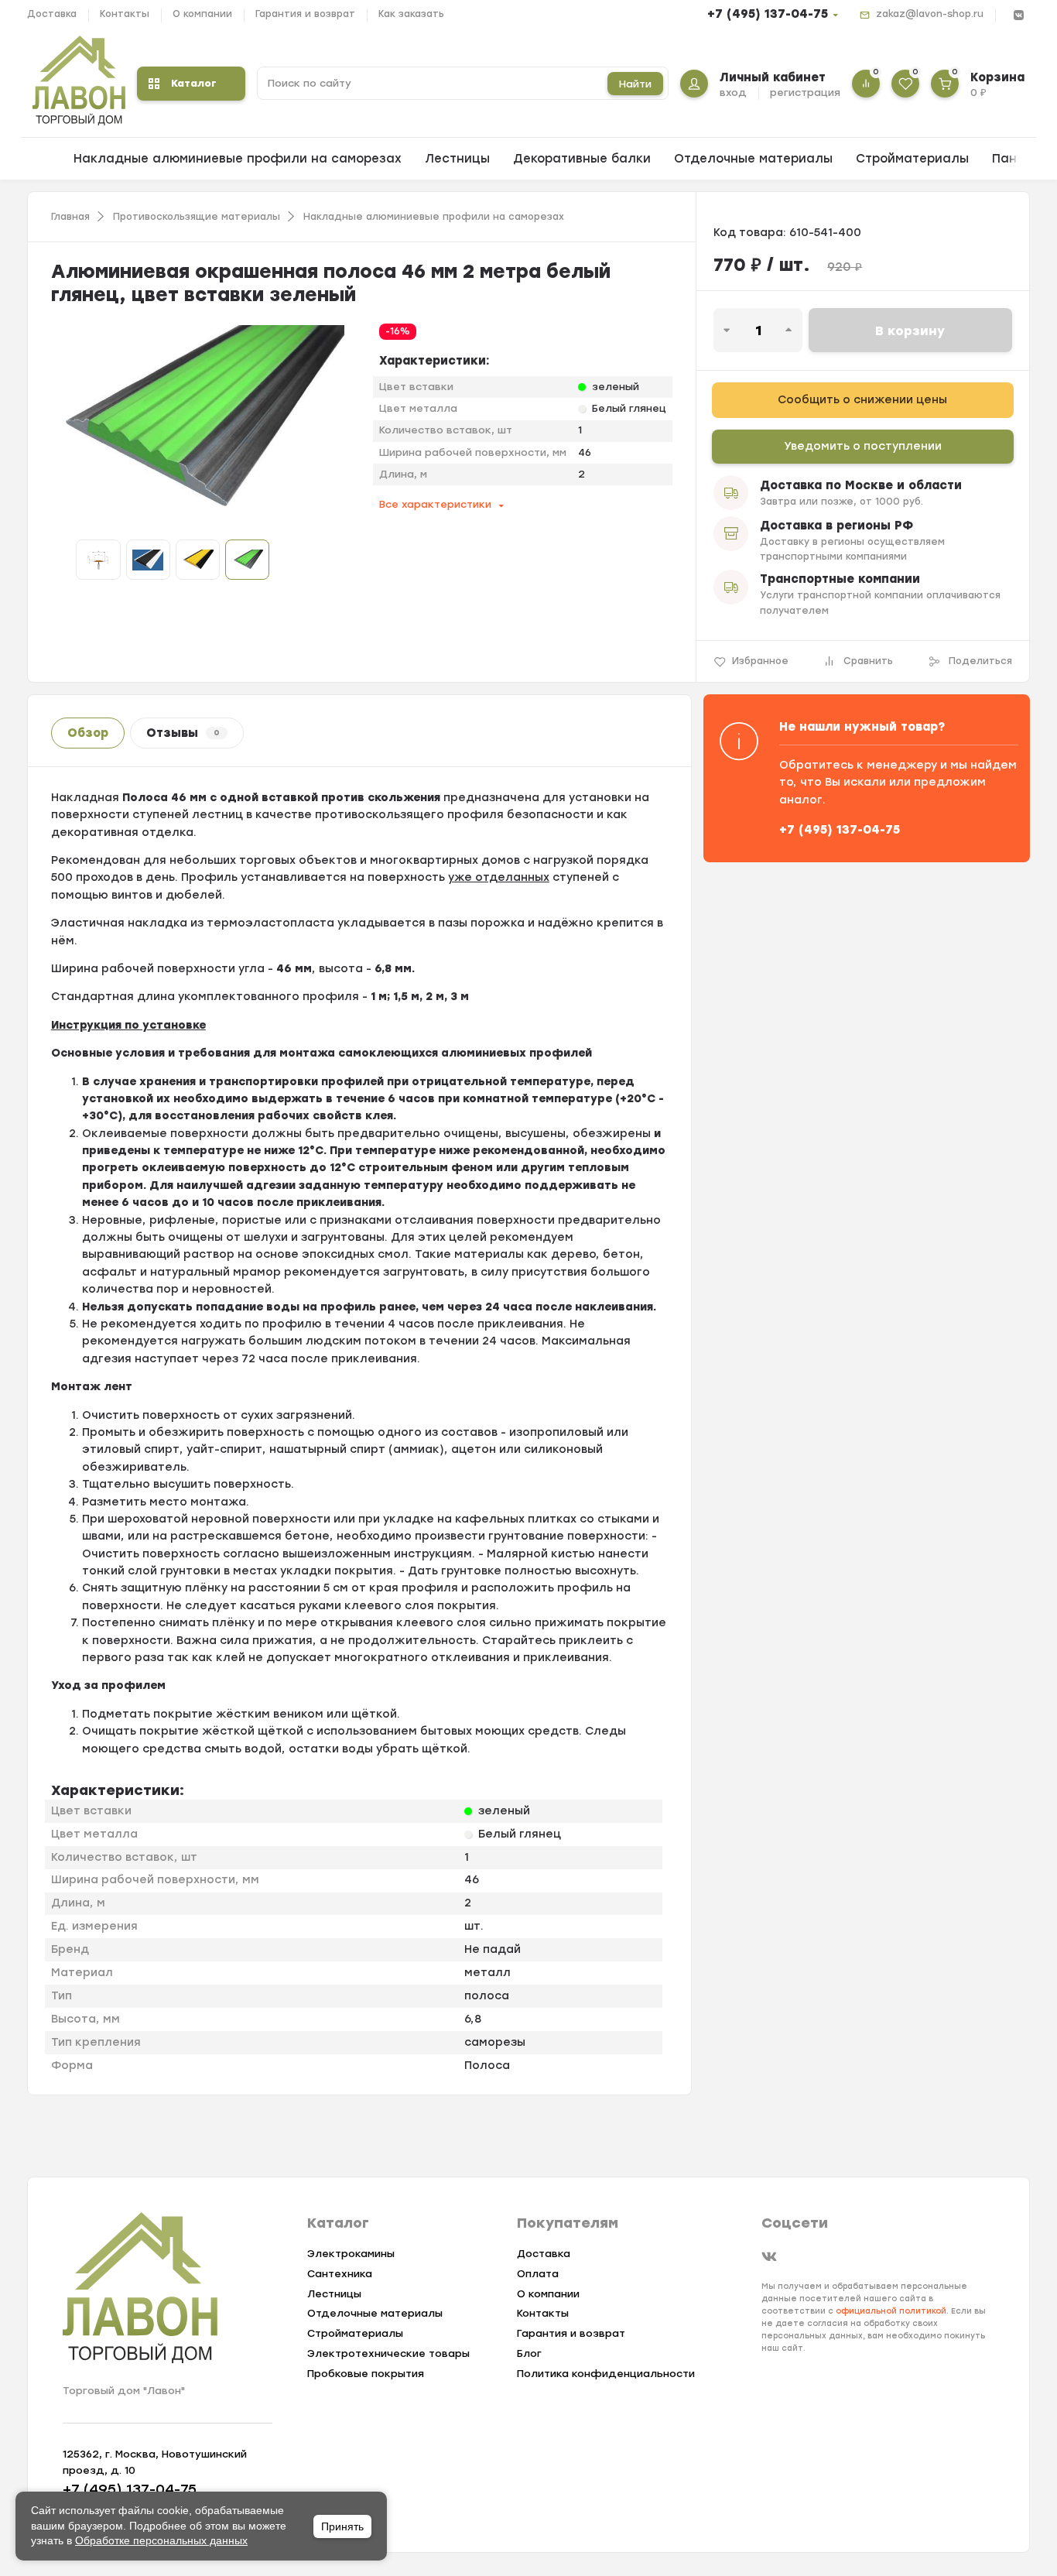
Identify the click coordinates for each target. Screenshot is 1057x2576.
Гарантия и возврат (305, 14)
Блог (529, 2353)
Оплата (538, 2274)
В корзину (910, 331)
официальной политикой (891, 2311)
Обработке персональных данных (161, 2540)
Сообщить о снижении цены (862, 400)
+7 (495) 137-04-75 (768, 14)
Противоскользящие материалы (197, 217)
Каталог (194, 83)
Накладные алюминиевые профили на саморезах (238, 159)
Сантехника (340, 2274)
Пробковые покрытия (366, 2374)
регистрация (805, 92)
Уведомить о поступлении (863, 446)
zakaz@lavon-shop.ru (930, 14)
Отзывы (183, 733)
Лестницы (457, 159)
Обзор (88, 733)
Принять (342, 2526)
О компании (202, 14)
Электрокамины (351, 2254)
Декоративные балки (582, 159)
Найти (635, 84)
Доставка (52, 14)
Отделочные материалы (753, 159)
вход (733, 92)
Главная (70, 217)
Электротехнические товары (388, 2353)
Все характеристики (435, 504)
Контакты (125, 14)
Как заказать (411, 14)
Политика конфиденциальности (606, 2374)
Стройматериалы (912, 159)
